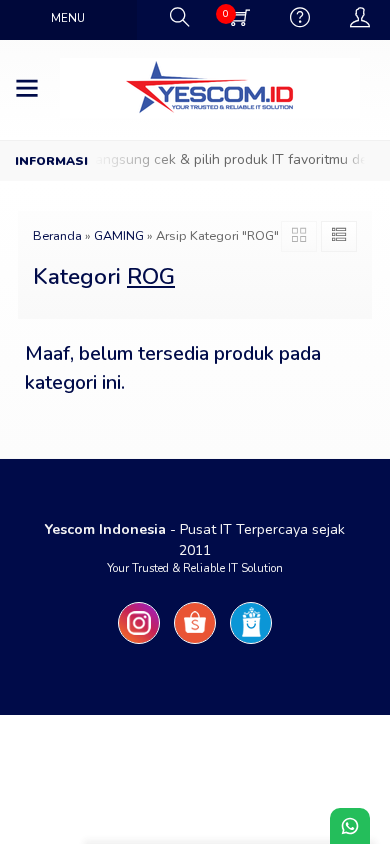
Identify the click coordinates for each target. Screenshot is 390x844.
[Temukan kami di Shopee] (195, 644)
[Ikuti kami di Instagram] (139, 644)
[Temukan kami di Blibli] (251, 644)
